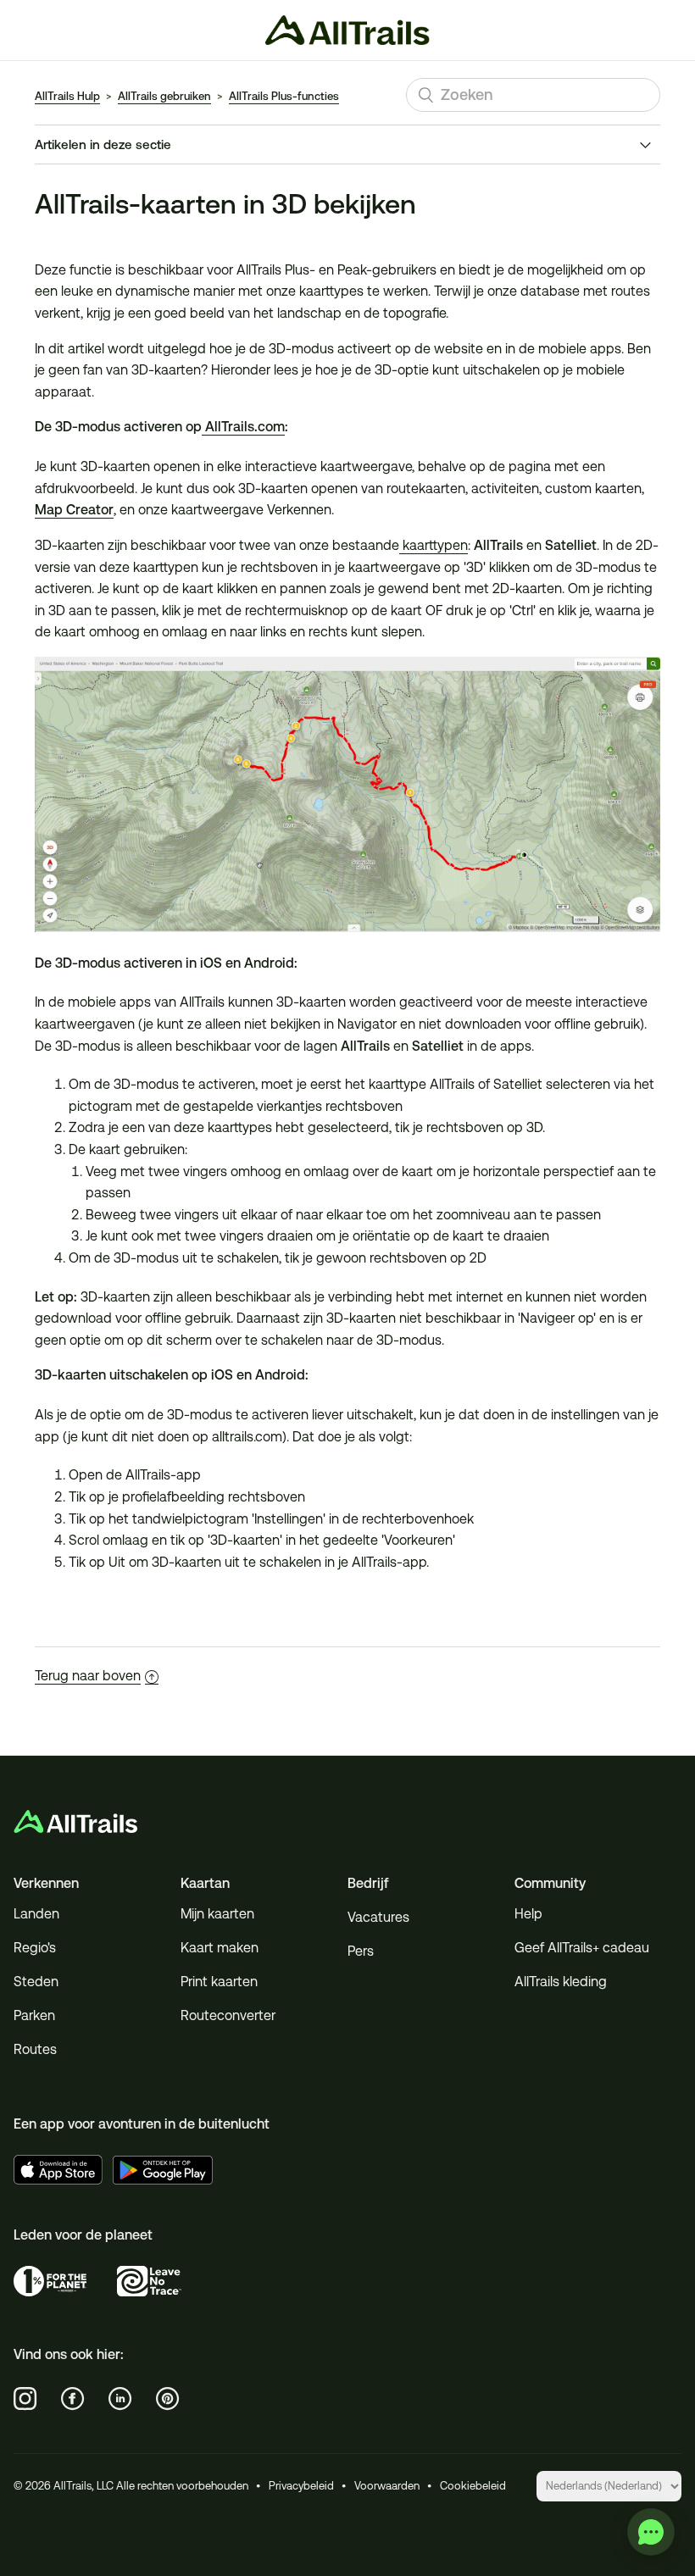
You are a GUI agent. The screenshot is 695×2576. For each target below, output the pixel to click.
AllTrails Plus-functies (284, 96)
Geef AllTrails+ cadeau (582, 1948)
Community (550, 1883)
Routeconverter (228, 2015)
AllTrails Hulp (67, 96)
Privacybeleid (301, 2486)
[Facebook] (73, 2399)
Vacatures (378, 1917)
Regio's (35, 1948)
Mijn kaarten (217, 1914)
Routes (35, 2049)
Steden (36, 1982)
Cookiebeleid (473, 2486)
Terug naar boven (88, 1676)
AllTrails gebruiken (164, 96)
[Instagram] (25, 2399)
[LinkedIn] (120, 2399)
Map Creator (74, 510)
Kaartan (205, 1883)
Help (528, 1914)
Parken (34, 2015)
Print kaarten (219, 1982)
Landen (36, 1914)
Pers (361, 1951)
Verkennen (46, 1883)
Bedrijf (368, 1883)
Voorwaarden (387, 2486)
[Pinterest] (168, 2399)
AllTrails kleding (561, 1982)
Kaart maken (220, 1948)
